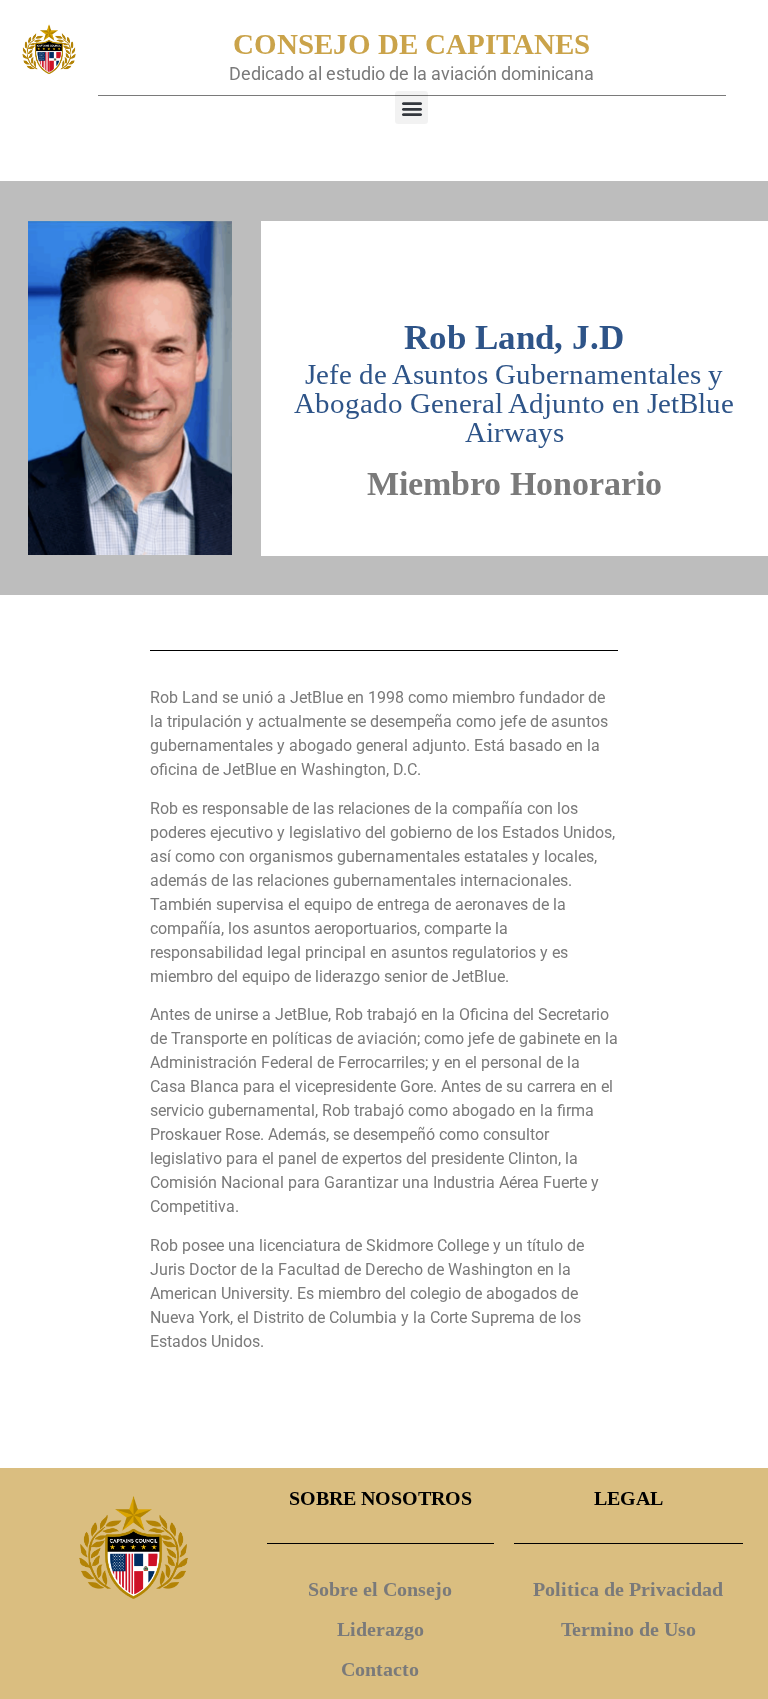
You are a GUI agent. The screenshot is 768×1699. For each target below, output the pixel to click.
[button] (411, 107)
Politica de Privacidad (628, 1589)
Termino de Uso (628, 1629)
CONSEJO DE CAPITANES (411, 44)
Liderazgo (380, 1629)
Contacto (380, 1669)
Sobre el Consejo (380, 1589)
